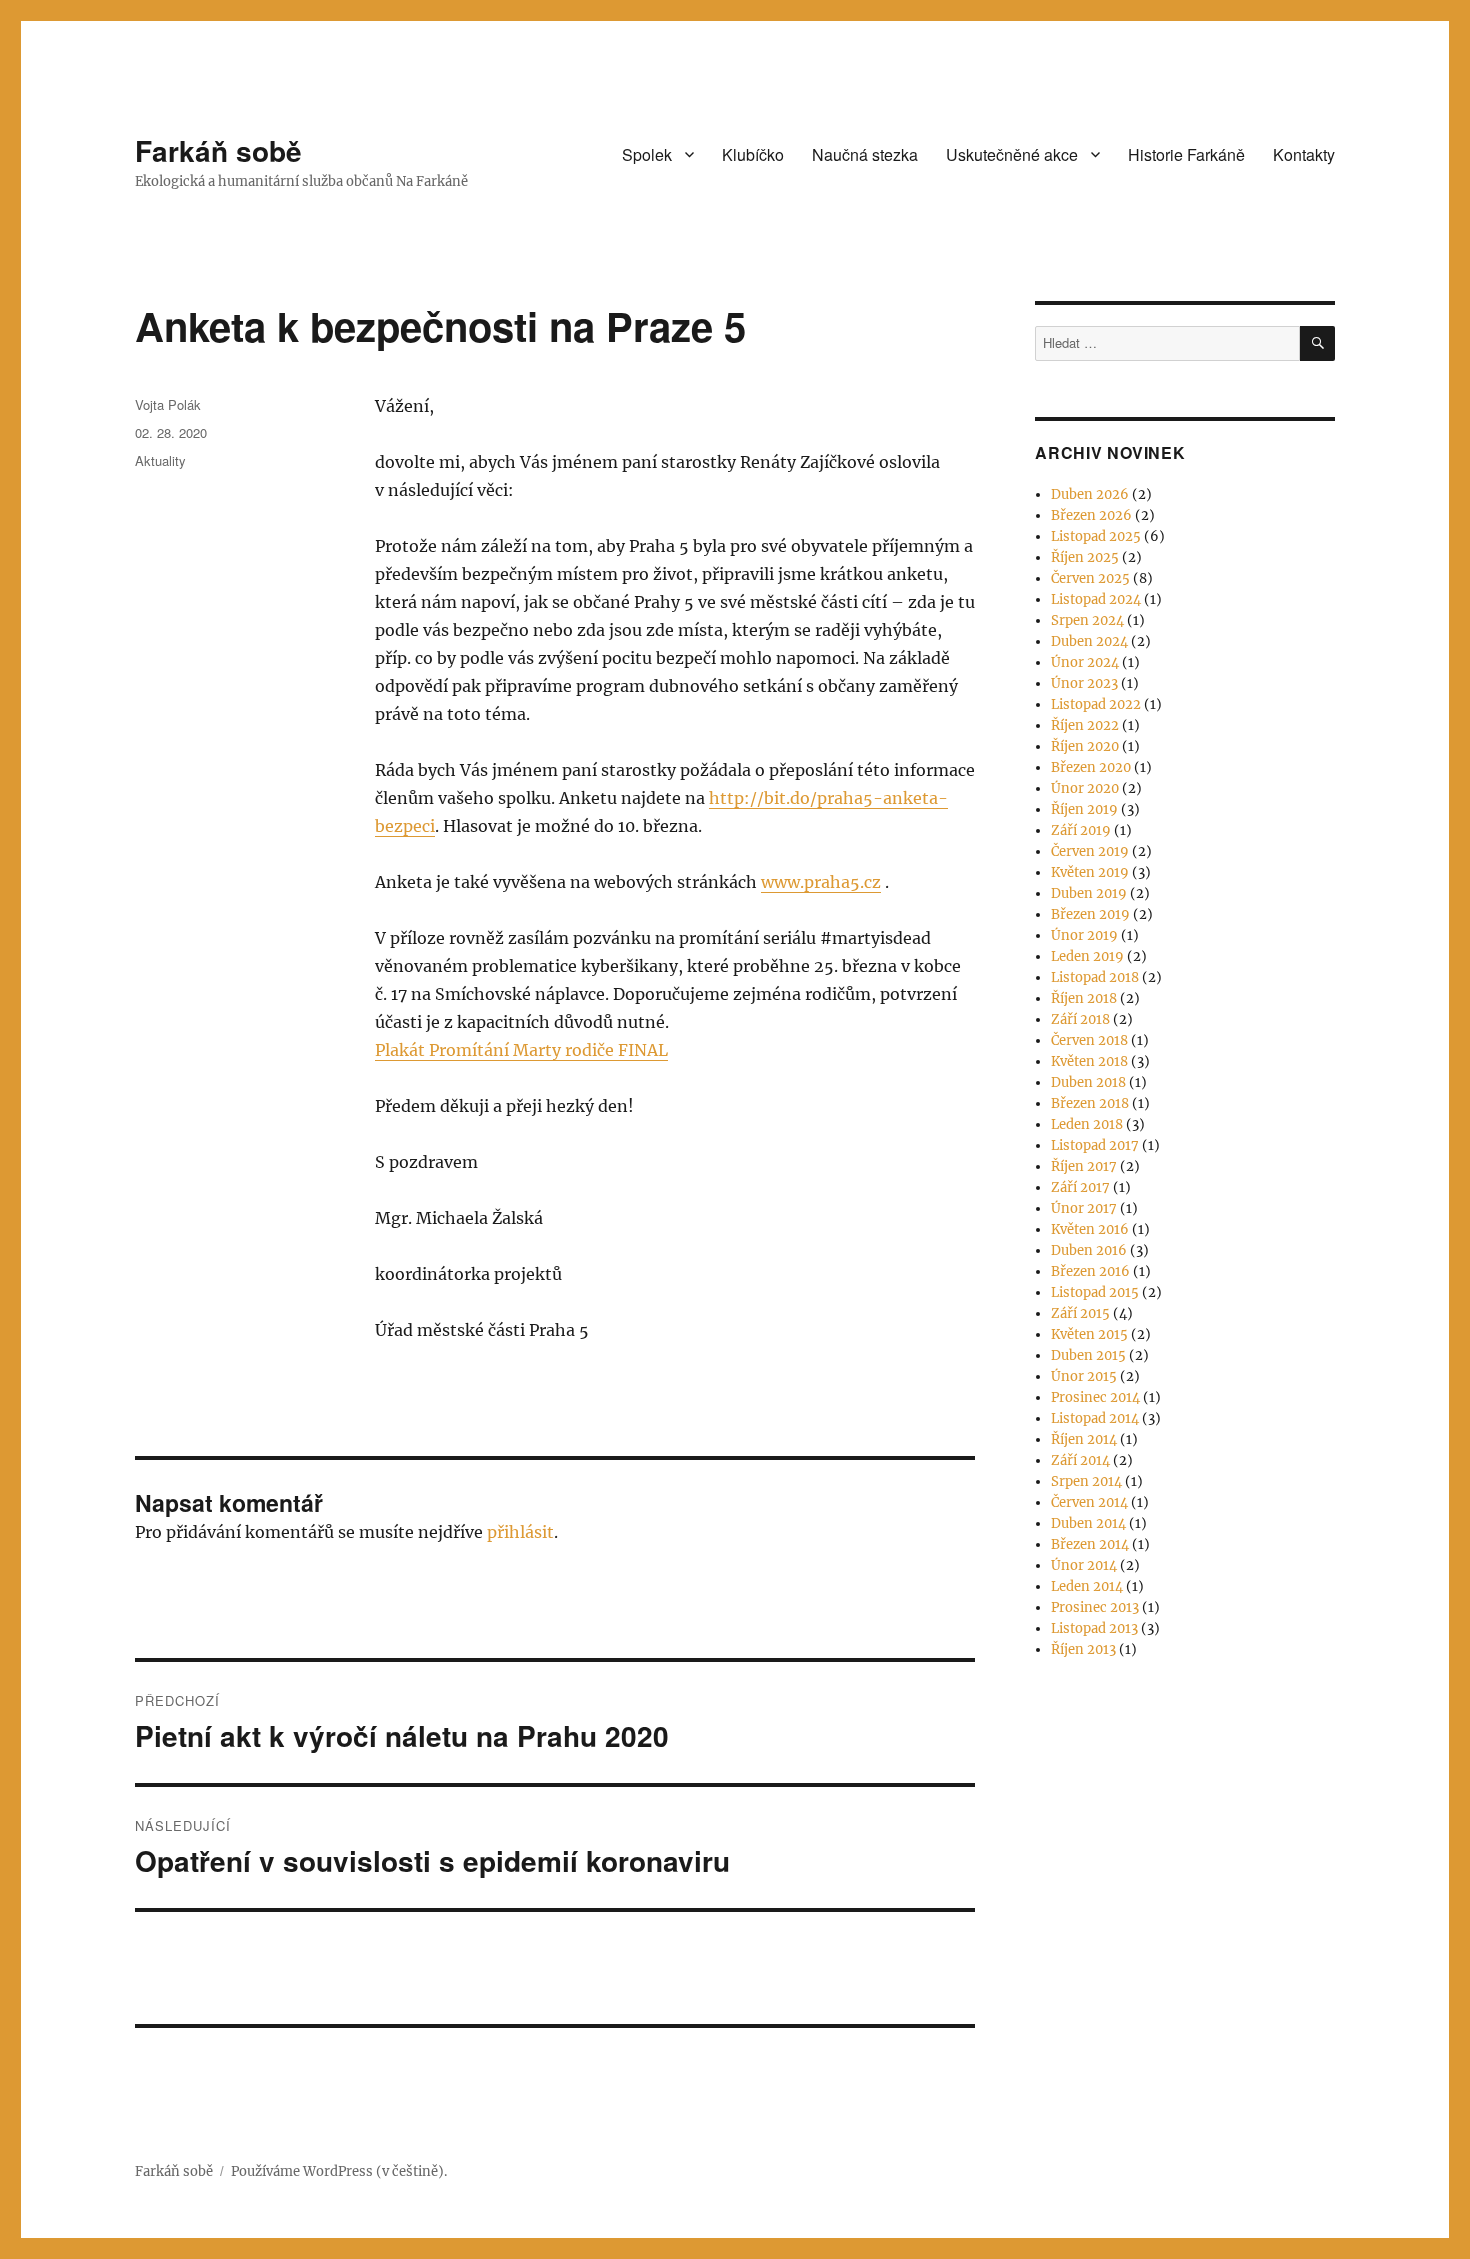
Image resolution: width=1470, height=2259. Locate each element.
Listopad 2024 (1096, 599)
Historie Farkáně (1186, 154)
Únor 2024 (1085, 662)
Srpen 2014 (1086, 1481)
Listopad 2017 (1095, 1145)
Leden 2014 (1087, 1586)
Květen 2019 (1090, 872)
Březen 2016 (1090, 1271)
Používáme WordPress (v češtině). (339, 2171)
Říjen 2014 (1084, 1439)
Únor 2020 (1085, 788)
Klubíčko (753, 154)
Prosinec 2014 (1095, 1397)
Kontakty (1304, 154)
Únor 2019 (1084, 935)
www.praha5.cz (821, 882)
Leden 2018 (1087, 1124)
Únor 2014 (1084, 1565)
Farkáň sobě (218, 150)
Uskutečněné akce (1012, 154)
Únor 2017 (1084, 1208)
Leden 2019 (1087, 956)
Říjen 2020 (1085, 746)
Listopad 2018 (1095, 977)
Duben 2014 (1088, 1523)
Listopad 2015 (1095, 1292)
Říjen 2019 (1084, 809)
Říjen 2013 (1083, 1649)
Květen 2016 (1090, 1229)
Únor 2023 (1084, 683)
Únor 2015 (1084, 1376)
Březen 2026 (1091, 515)
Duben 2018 (1088, 1082)
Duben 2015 (1088, 1355)
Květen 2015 (1089, 1334)
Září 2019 (1081, 830)
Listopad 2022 (1096, 704)
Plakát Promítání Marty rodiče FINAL (521, 1050)
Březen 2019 (1090, 914)
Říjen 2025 (1085, 557)
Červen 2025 (1090, 578)
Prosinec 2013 (1095, 1607)
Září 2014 (1080, 1460)
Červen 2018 (1089, 1040)
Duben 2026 (1090, 494)
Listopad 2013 (1094, 1628)
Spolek (647, 154)
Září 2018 (1080, 1019)
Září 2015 (1080, 1313)
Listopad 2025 (1096, 536)
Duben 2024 (1089, 641)
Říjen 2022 (1085, 725)
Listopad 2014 (1095, 1418)
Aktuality (160, 460)
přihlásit (520, 1532)
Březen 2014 (1090, 1544)
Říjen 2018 (1084, 998)
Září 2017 (1080, 1187)
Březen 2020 (1091, 767)
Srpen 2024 (1087, 620)
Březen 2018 (1090, 1103)
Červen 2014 (1089, 1502)
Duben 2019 (1089, 893)
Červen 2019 (1090, 851)
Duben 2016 (1089, 1250)
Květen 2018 (1089, 1061)
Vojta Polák (168, 404)
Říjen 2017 (1084, 1166)
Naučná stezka (865, 154)
